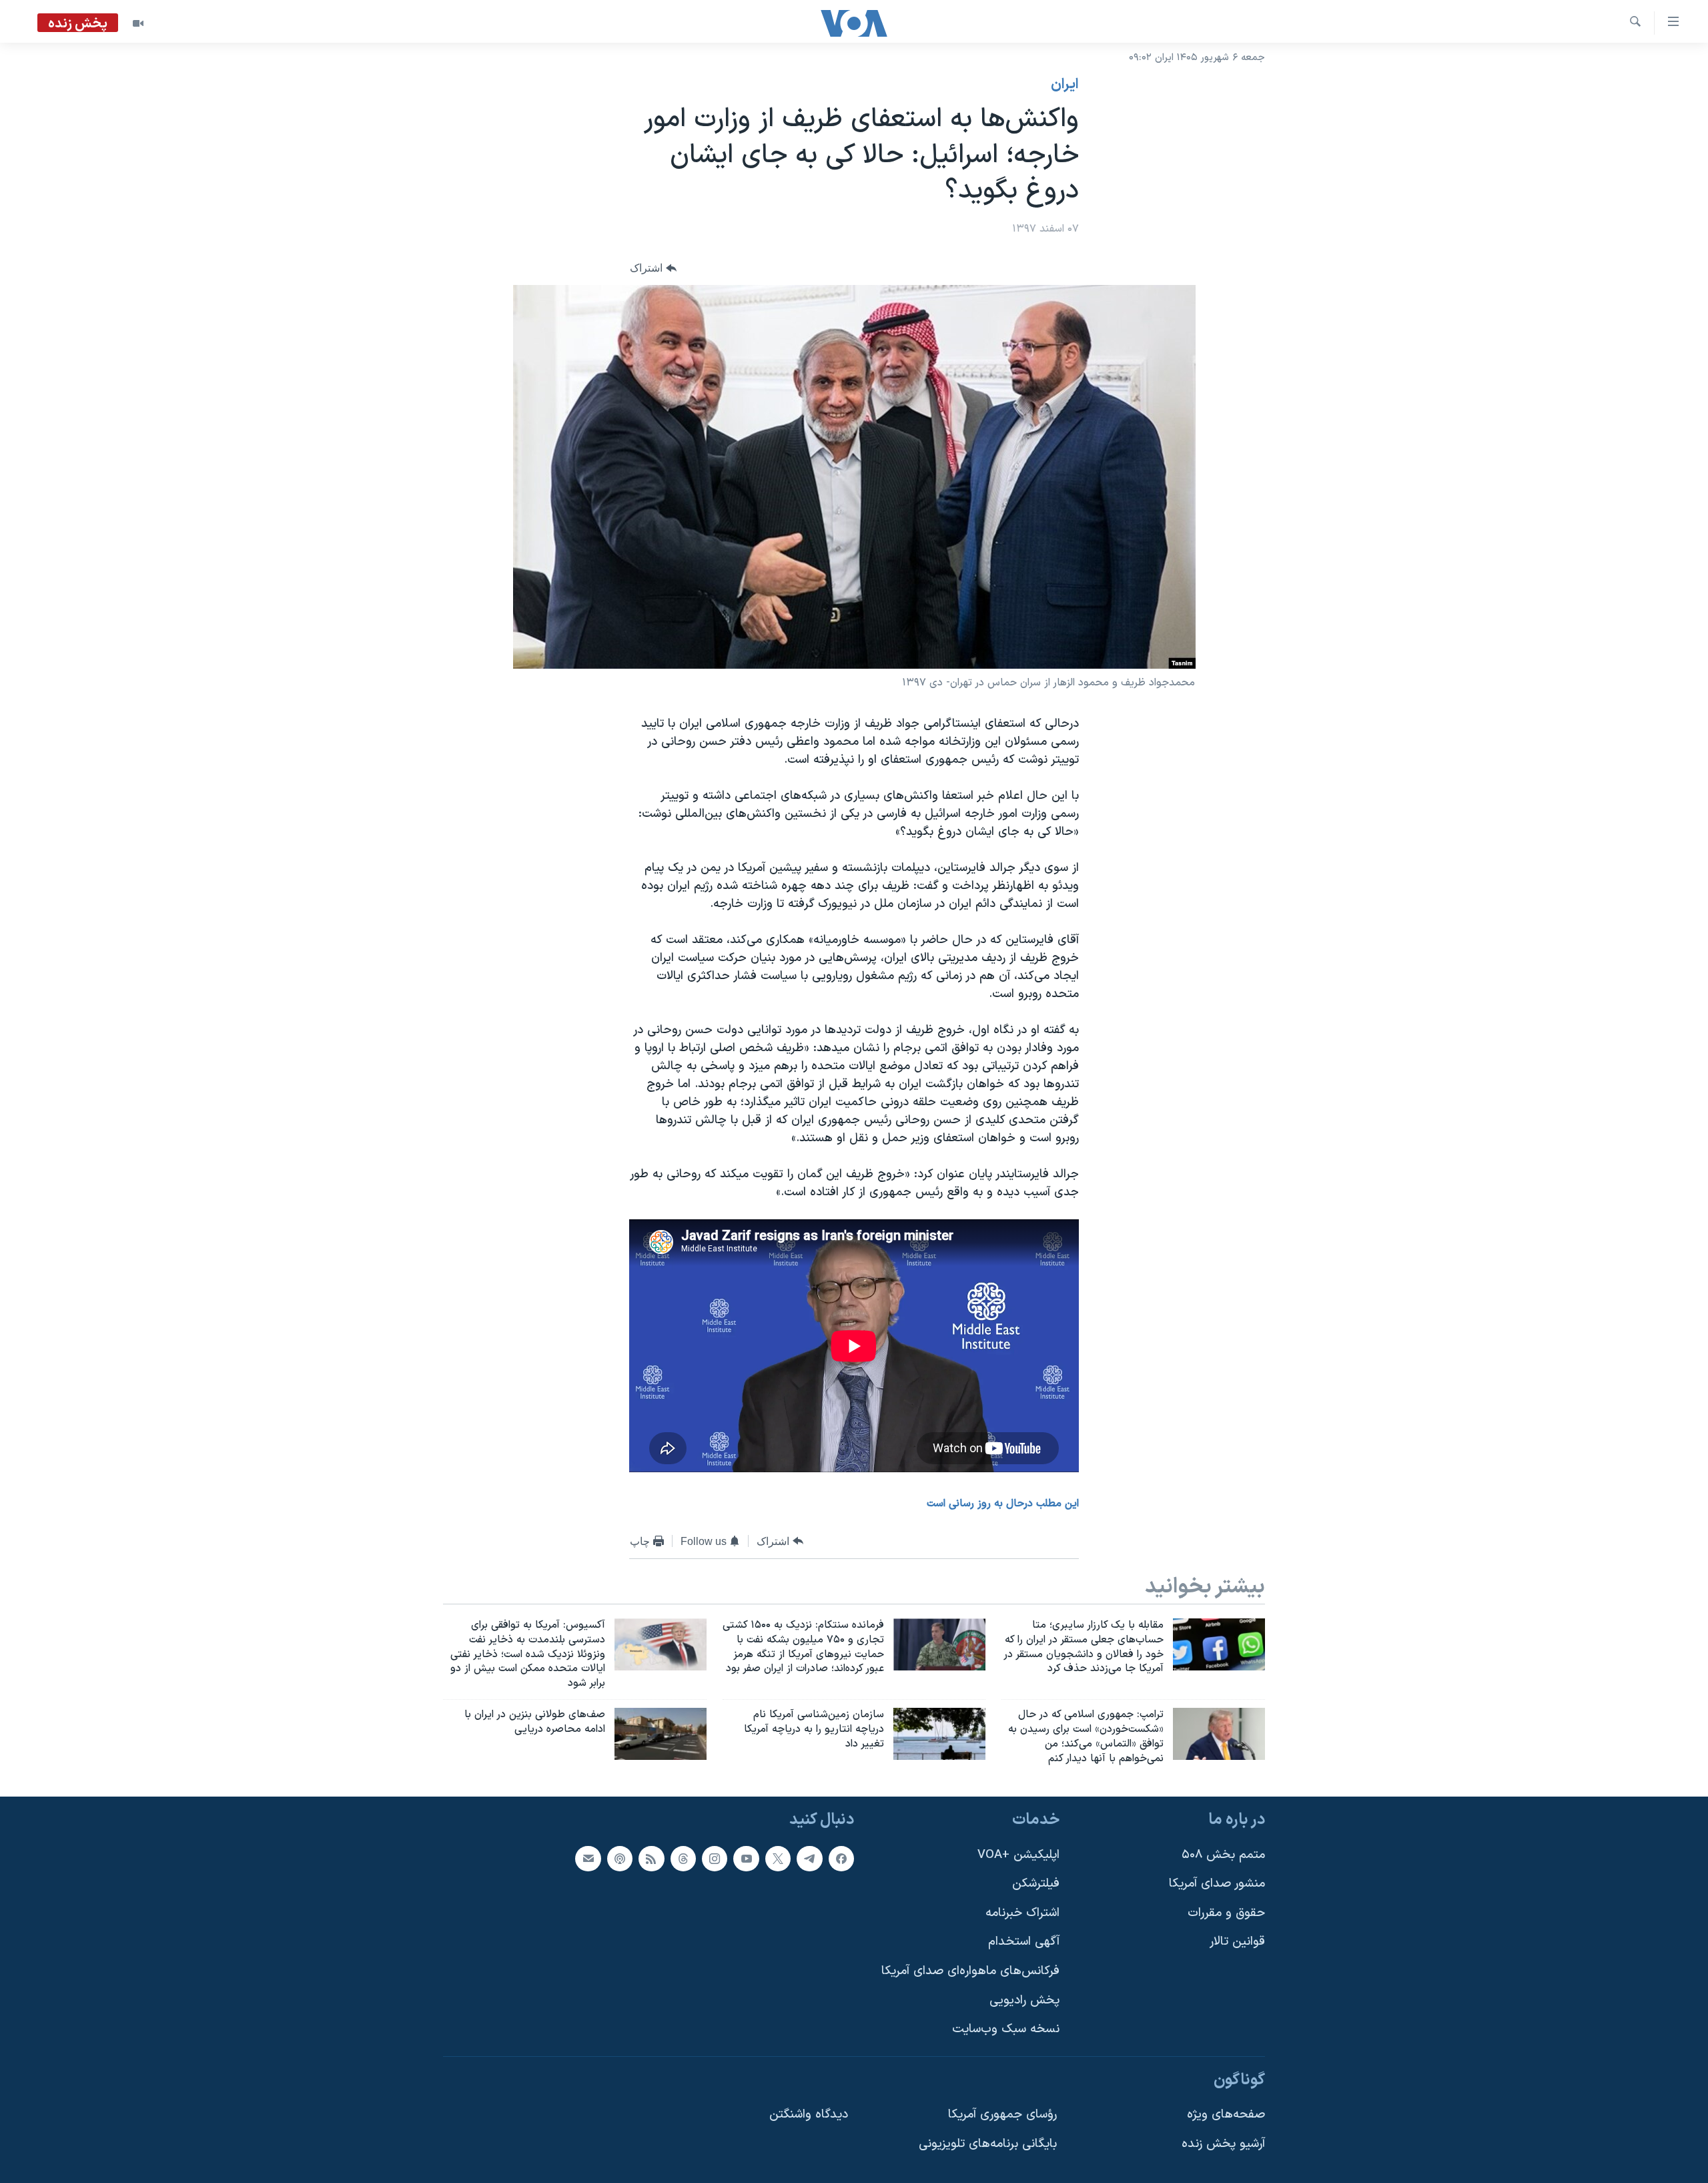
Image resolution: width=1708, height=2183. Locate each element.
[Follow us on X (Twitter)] (778, 1859)
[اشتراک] (588, 1859)
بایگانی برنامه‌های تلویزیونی (988, 2145)
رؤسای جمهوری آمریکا (1002, 2115)
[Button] (653, 268)
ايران (1065, 85)
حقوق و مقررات (1226, 1913)
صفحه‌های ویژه (1226, 2115)
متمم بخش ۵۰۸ (1223, 1855)
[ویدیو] (138, 23)
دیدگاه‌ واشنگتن (809, 2115)
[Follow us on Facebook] (841, 1859)
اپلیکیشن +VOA (1018, 1855)
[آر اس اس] (651, 1859)
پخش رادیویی (1024, 2000)
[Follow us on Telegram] (809, 1859)
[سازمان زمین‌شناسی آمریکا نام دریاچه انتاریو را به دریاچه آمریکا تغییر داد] (939, 1734)
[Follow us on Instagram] (715, 1859)
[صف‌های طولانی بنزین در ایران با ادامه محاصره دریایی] (661, 1734)
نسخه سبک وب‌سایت (1006, 2030)
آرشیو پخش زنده (1223, 2145)
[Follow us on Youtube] (746, 1859)
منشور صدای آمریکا (1217, 1884)
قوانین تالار (1237, 1942)
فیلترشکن (1036, 1884)
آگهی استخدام (1024, 1942)
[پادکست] (620, 1859)
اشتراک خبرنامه (1022, 1913)
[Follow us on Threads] (683, 1859)
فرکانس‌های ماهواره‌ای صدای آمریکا (970, 1971)
